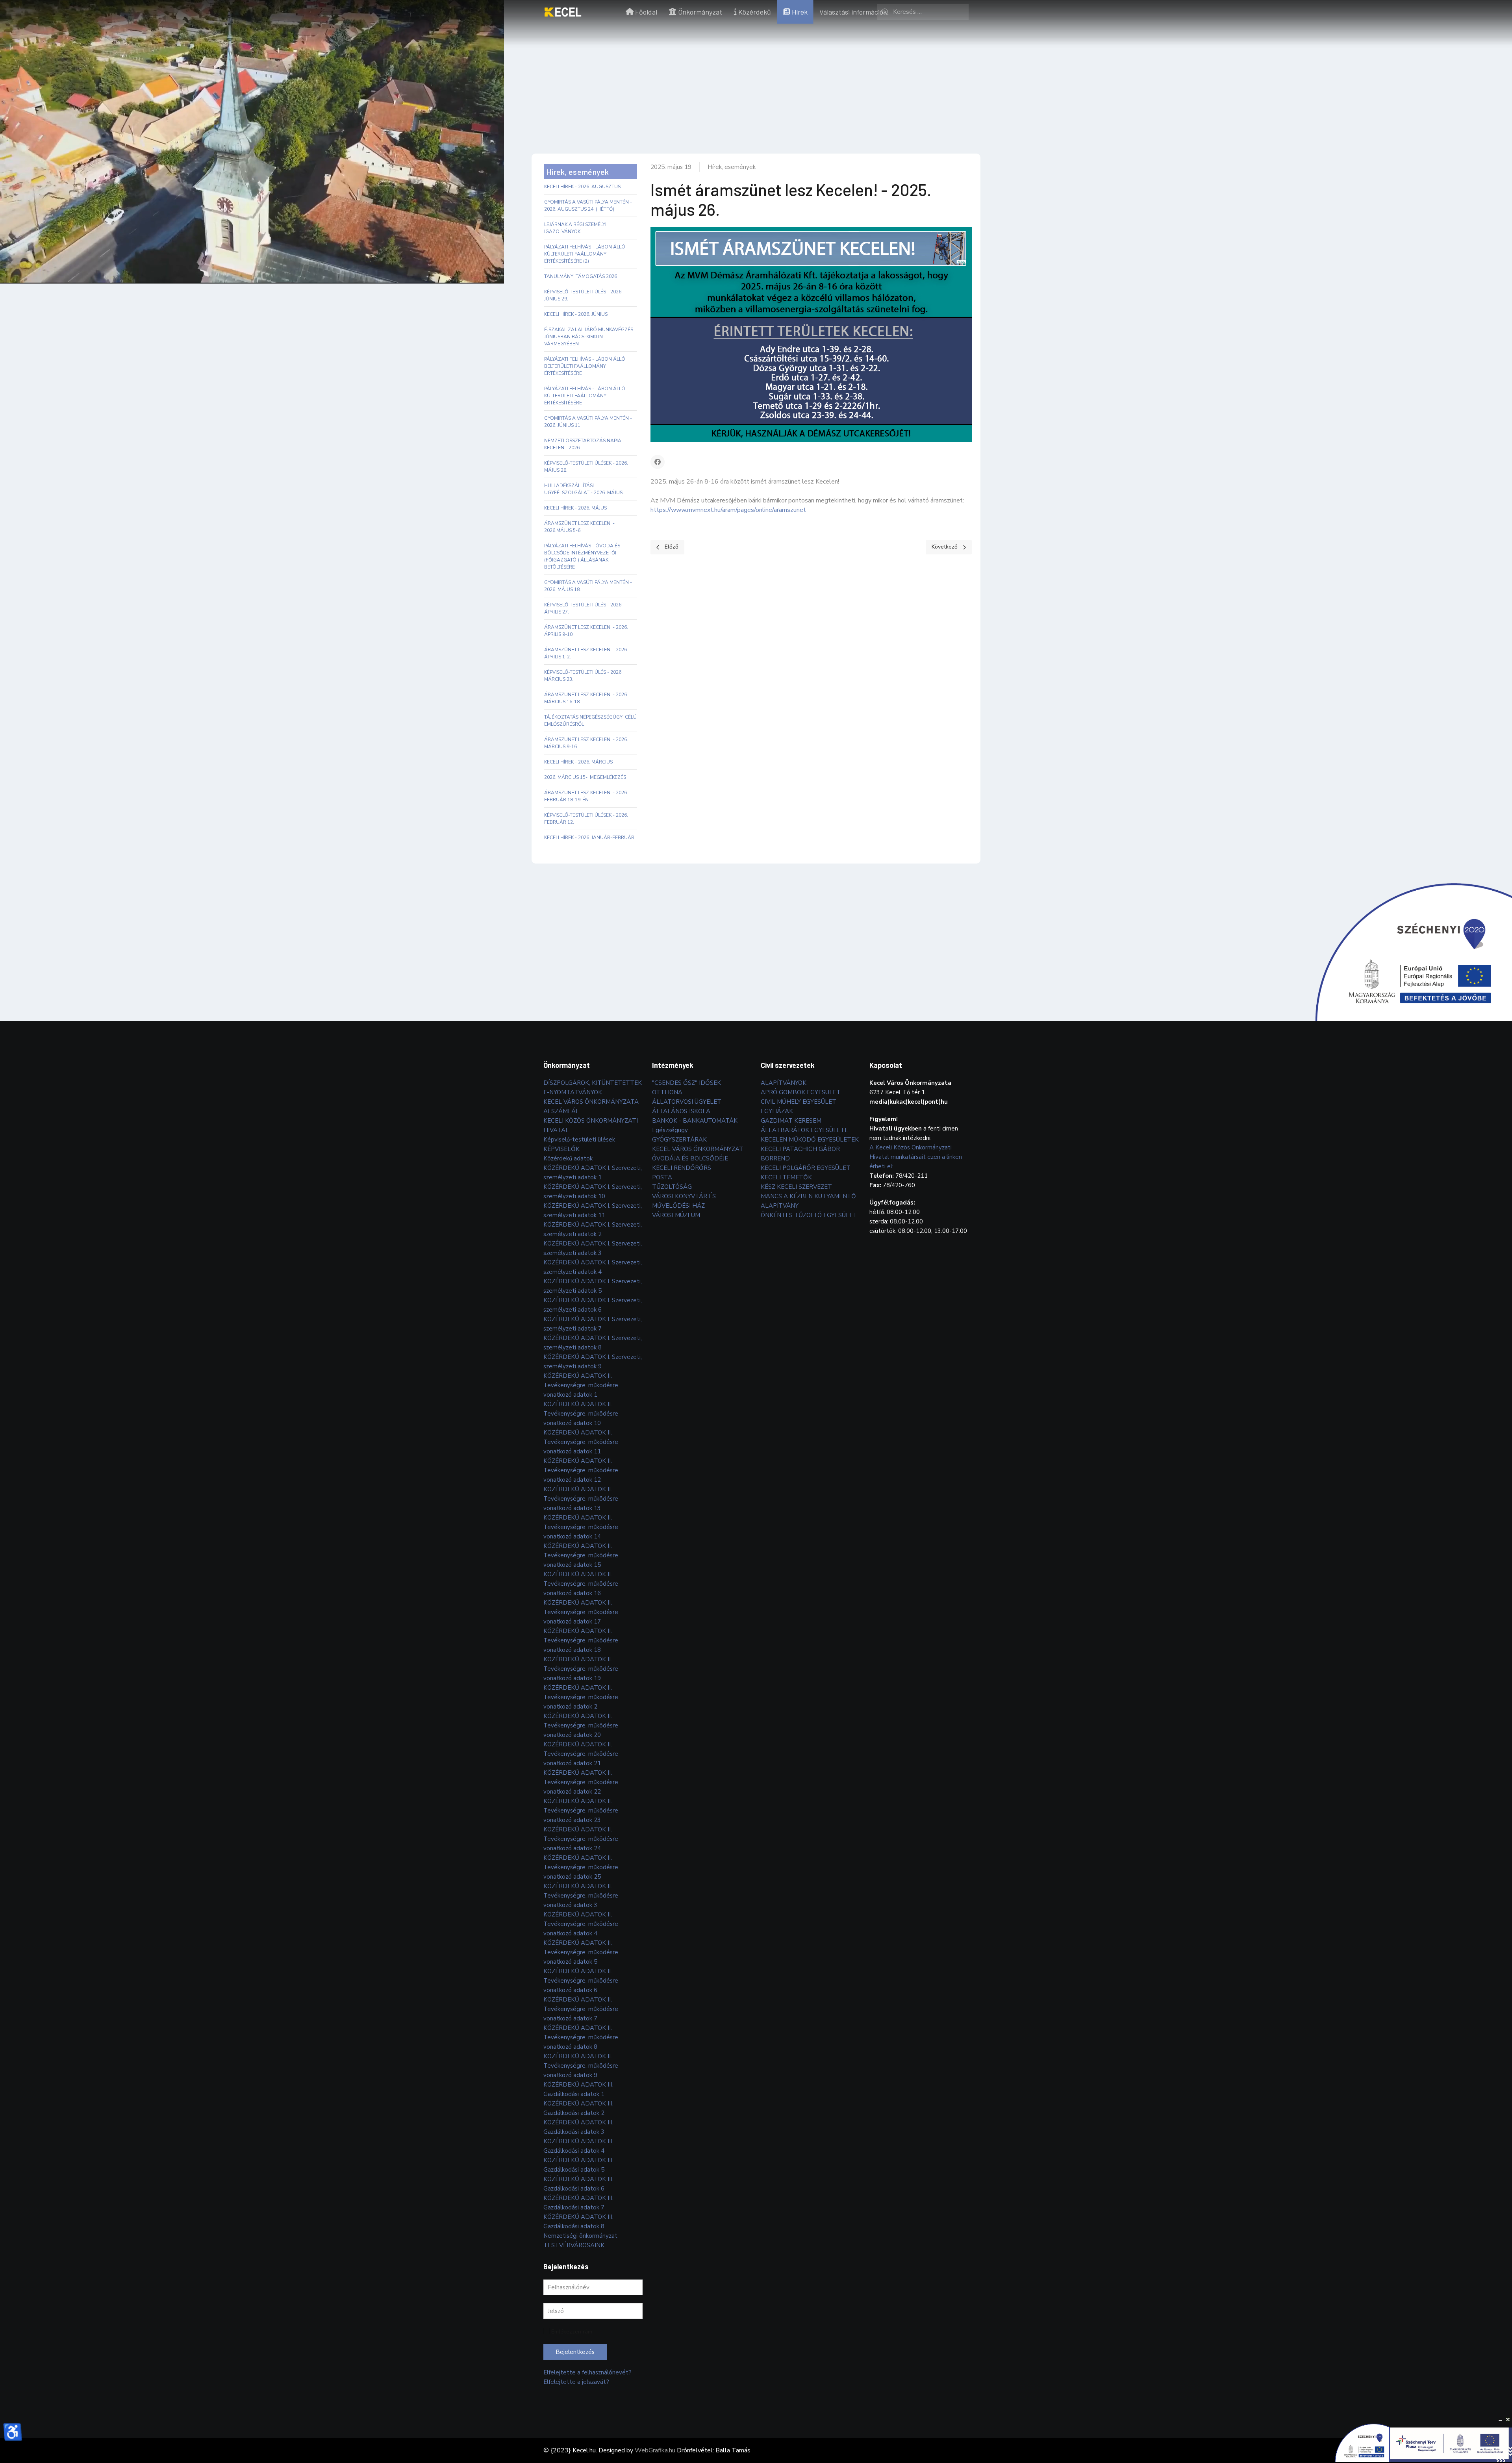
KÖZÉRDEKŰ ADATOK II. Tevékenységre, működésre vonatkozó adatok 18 (581, 1640)
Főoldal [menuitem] (646, 12)
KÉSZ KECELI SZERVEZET (796, 1187)
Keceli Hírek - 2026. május (575, 508)
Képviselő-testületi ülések (579, 1140)
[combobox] (923, 12)
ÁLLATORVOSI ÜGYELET (687, 1102)
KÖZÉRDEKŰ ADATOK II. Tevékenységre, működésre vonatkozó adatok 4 (581, 1924)
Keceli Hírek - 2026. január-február (589, 838)
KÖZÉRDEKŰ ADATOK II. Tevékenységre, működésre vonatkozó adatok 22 (581, 1782)
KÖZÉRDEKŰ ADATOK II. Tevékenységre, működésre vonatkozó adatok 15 (581, 1555)
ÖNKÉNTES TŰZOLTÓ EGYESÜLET (809, 1215)
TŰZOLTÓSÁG (672, 1187)
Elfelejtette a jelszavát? (576, 2382)
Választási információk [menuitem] (853, 12)
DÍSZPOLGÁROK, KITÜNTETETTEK (593, 1083)
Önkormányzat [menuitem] (700, 12)
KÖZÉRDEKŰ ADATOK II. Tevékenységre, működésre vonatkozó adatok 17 (581, 1612)
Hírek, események (732, 167)
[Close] (1508, 2420)
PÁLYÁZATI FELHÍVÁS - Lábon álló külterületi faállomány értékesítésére (585, 396)
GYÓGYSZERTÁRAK (679, 1140)
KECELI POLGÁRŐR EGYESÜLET (806, 1168)
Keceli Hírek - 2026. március (578, 762)
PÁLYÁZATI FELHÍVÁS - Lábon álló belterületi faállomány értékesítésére (585, 366)
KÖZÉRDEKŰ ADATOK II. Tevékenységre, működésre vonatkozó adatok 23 (581, 1811)
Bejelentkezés (575, 2352)
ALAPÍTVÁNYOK (784, 1083)
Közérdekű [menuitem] (755, 12)
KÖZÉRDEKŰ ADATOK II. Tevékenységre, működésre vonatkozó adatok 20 (581, 1725)
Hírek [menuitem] (800, 12)
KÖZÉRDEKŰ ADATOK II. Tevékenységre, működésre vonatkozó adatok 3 (581, 1896)
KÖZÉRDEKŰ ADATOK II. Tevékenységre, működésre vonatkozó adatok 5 (581, 1952)
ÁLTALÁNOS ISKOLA (681, 1111)
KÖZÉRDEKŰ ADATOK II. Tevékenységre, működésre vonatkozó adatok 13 (581, 1499)
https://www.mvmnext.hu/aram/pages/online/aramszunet (728, 510)
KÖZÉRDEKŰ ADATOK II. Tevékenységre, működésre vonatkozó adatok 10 (581, 1414)
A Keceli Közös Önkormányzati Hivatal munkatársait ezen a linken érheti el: (916, 1157)
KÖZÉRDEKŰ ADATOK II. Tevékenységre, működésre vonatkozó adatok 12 (581, 1470)
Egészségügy (670, 1130)
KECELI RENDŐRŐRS (682, 1168)
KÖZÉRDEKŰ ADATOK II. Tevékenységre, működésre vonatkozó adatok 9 (581, 2066)
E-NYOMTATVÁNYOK (573, 1092)
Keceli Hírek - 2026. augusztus (582, 187)
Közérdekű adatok (568, 1158)
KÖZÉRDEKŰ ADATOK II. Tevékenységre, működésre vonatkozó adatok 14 (581, 1527)
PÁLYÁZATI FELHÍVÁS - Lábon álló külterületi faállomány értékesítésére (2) (585, 254)
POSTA (662, 1177)
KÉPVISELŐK (561, 1149)
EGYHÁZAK (777, 1111)
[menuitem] (563, 12)
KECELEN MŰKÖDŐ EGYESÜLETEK (810, 1140)
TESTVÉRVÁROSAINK (574, 2245)
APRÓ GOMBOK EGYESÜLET (801, 1092)
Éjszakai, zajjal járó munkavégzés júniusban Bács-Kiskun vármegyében (589, 337)
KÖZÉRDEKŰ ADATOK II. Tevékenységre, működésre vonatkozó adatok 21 (581, 1754)
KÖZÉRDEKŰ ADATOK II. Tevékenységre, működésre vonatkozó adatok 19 (581, 1669)
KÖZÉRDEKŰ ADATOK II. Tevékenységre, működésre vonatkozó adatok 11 (581, 1442)
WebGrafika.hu (655, 2450)
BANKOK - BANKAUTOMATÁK (695, 1121)
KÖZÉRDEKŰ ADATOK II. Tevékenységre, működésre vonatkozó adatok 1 (581, 1385)
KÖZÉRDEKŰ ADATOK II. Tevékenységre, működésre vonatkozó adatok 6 (581, 1981)
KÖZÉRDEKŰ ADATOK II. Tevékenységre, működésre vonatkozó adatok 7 (581, 2009)
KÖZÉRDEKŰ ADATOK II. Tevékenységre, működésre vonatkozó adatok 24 (581, 1839)
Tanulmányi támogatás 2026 (581, 276)
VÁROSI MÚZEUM (676, 1215)
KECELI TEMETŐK (786, 1177)
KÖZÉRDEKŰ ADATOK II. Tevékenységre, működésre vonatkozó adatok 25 (581, 1867)
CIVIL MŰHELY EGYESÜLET (799, 1102)
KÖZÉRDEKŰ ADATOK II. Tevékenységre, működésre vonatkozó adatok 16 (581, 1584)
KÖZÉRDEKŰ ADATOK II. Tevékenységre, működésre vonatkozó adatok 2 (581, 1697)
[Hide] (1500, 2420)
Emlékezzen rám (572, 2332)
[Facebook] (658, 462)
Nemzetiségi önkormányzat (580, 2236)
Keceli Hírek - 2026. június (576, 314)
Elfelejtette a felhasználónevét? (587, 2372)
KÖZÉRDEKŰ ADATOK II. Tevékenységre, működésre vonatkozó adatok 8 (581, 2037)
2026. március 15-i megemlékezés (585, 777)
